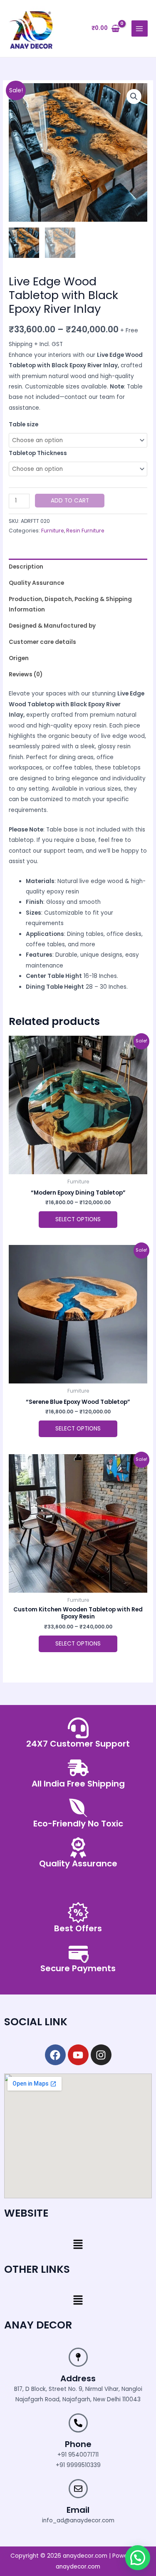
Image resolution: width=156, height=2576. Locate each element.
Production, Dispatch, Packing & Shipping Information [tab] (70, 604)
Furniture (53, 531)
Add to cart (70, 501)
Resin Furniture (85, 531)
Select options (78, 1219)
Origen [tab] (19, 658)
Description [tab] (26, 567)
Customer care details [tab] (42, 642)
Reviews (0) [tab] (26, 674)
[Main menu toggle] (140, 28)
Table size (24, 424)
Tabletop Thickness (38, 453)
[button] (134, 97)
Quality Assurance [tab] (36, 583)
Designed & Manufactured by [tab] (52, 626)
